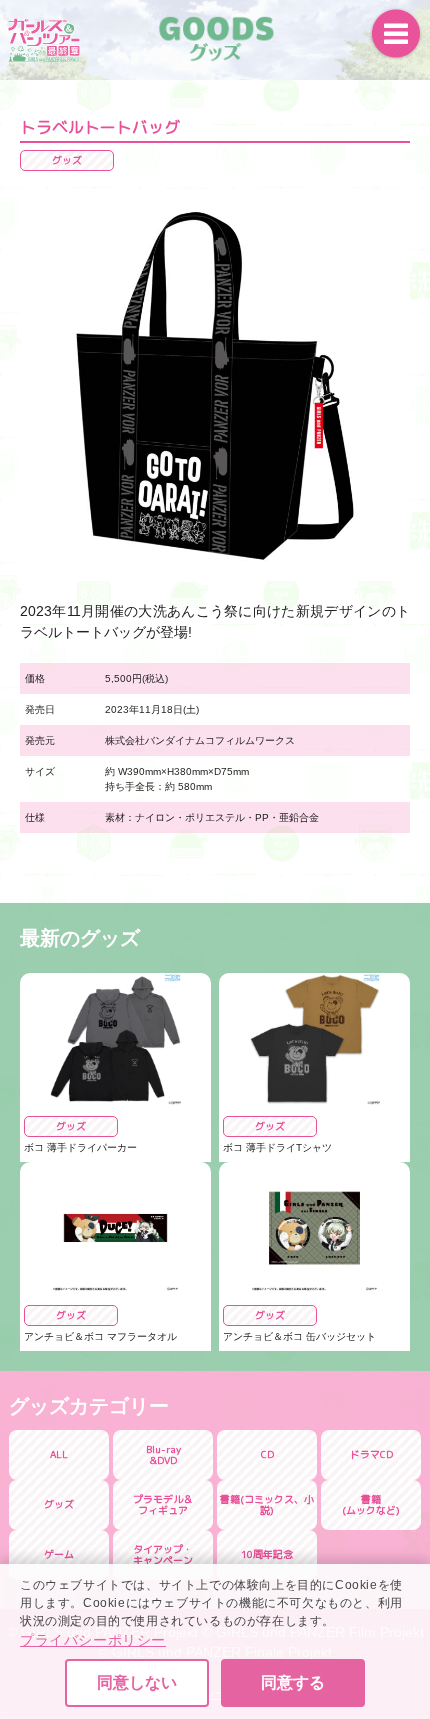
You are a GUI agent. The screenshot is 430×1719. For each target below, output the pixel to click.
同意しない (137, 1682)
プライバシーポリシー (93, 1640)
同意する (293, 1682)
